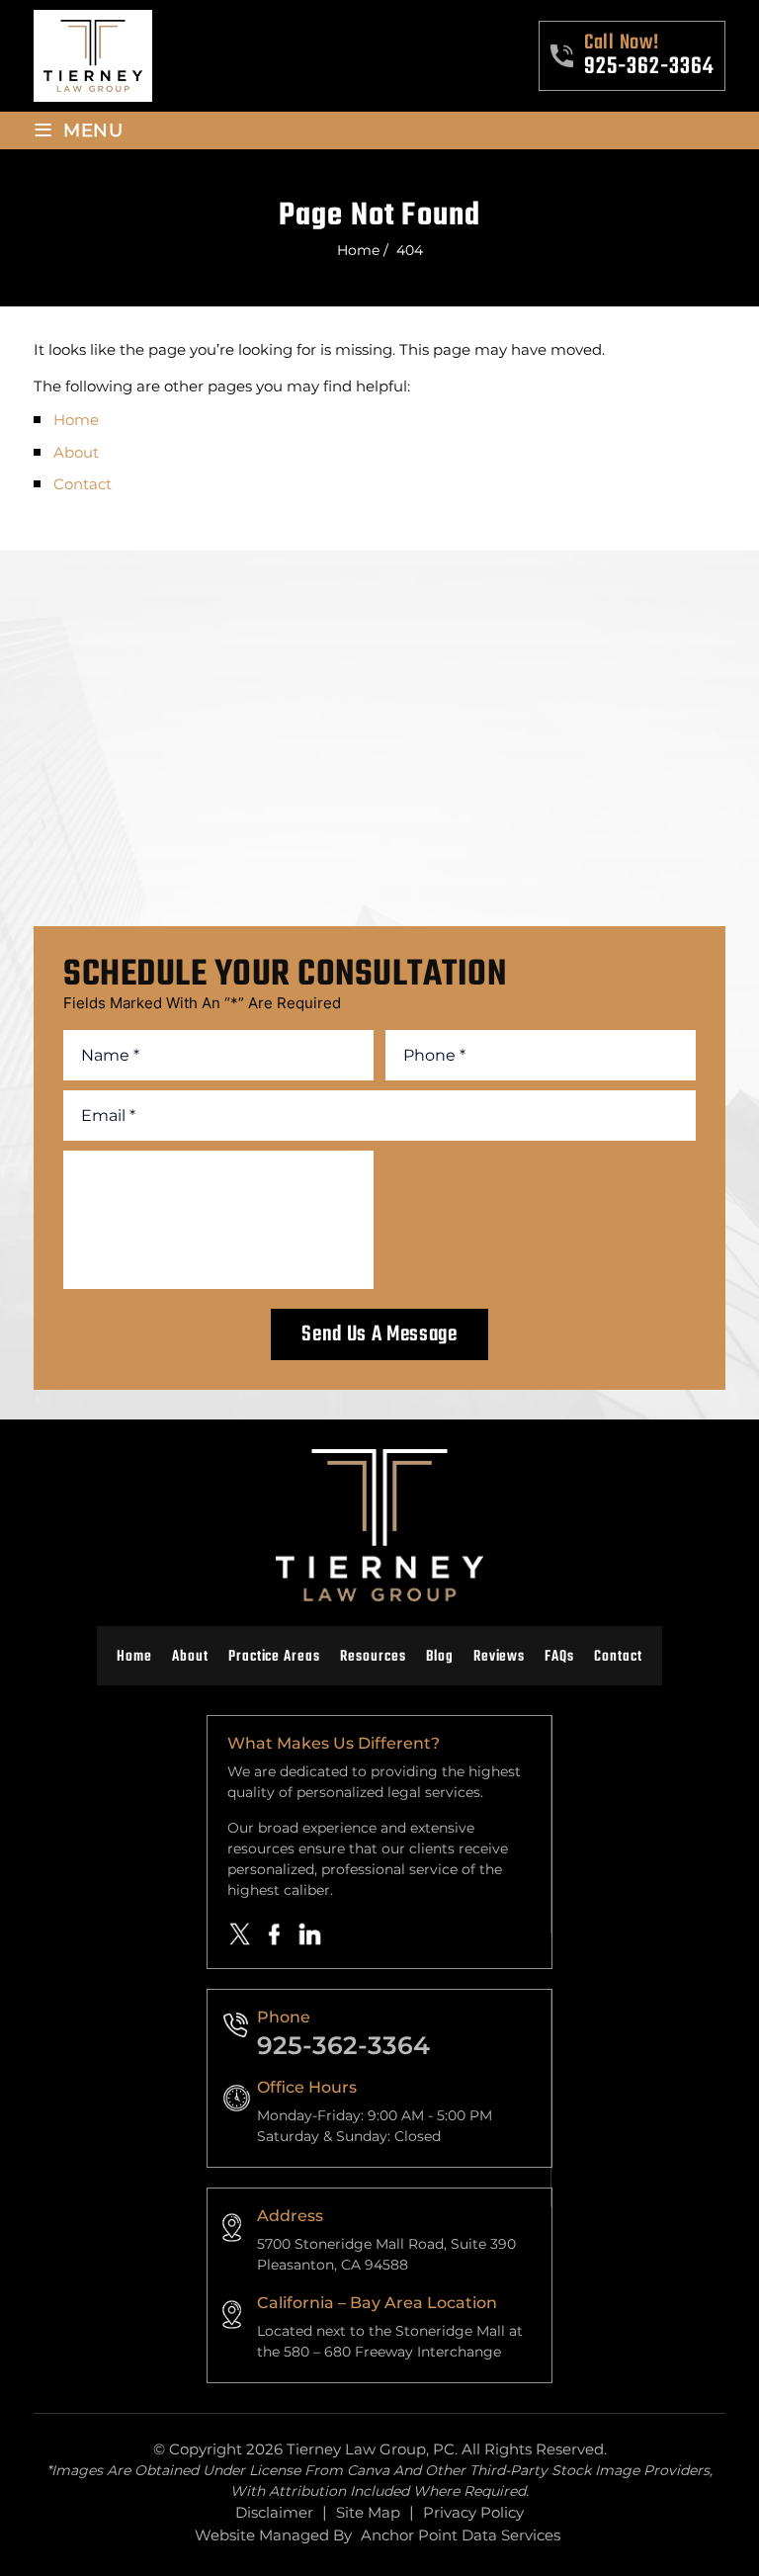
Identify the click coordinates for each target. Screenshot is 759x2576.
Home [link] (76, 420)
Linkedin (310, 1934)
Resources (373, 1657)
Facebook (275, 1933)
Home (134, 1657)
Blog (440, 1657)
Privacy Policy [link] (473, 2512)
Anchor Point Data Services (461, 2535)
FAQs (559, 1657)
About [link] (76, 452)
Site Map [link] (368, 2512)
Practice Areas (274, 1657)
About (190, 1657)
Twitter (240, 1934)
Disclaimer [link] (274, 2512)
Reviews (500, 1657)
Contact (618, 1657)
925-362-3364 (649, 67)
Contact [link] (83, 484)
